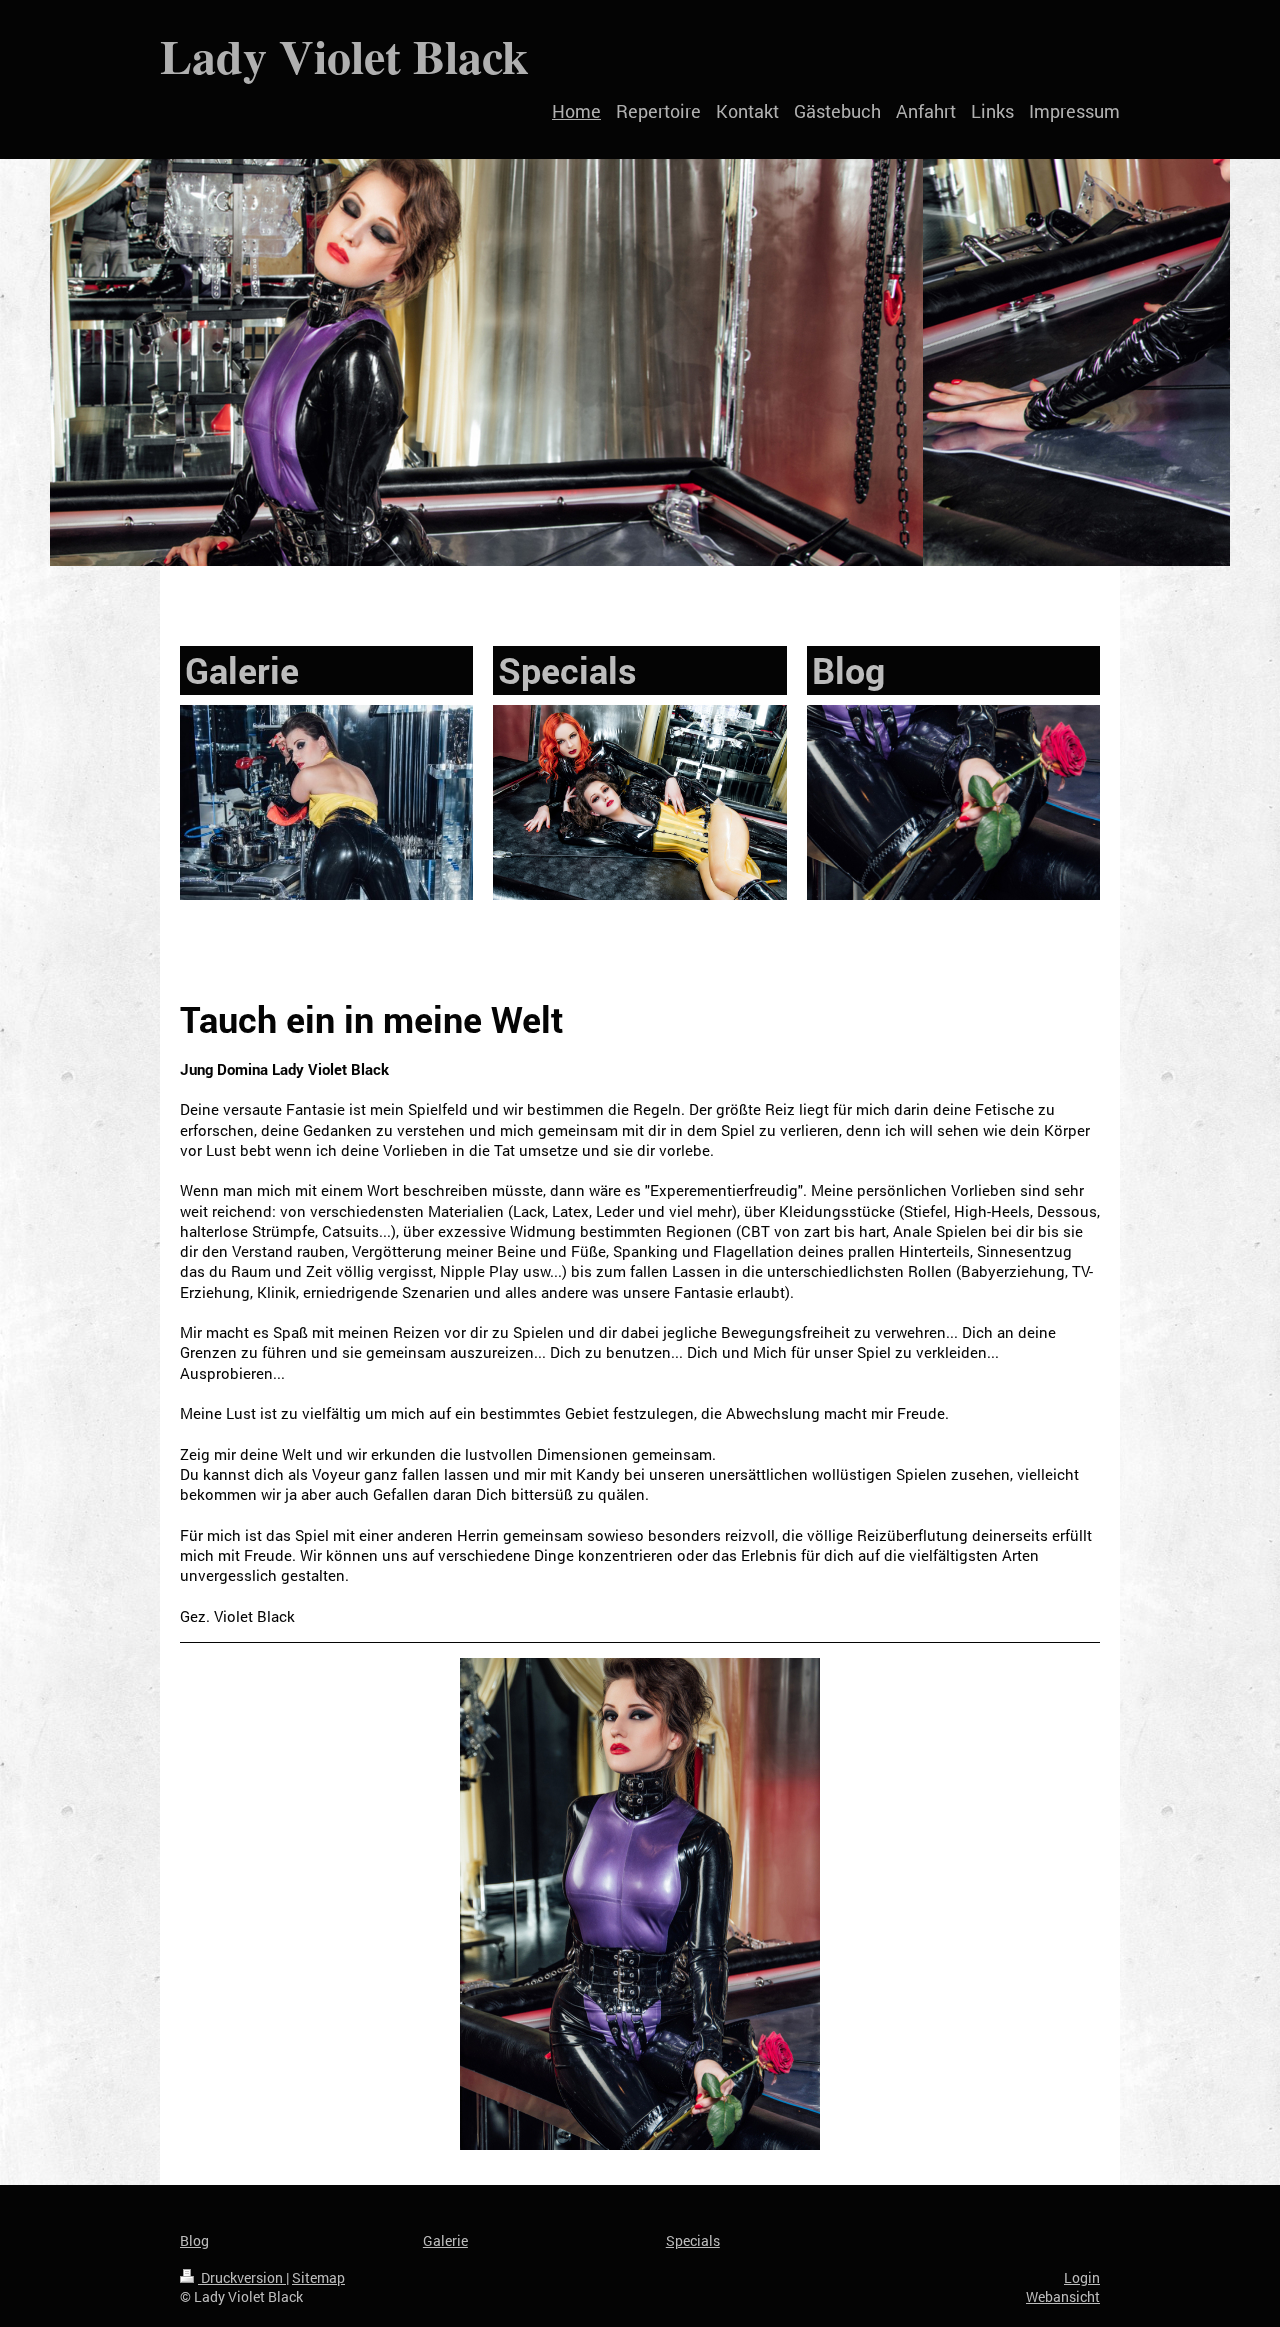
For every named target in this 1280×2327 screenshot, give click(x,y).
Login (1082, 2277)
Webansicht (1063, 2296)
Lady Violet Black (344, 55)
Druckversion (242, 2277)
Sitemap (318, 2277)
